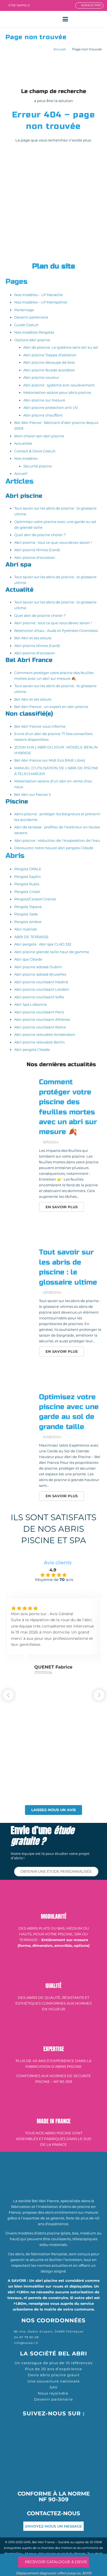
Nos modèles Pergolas (34, 332)
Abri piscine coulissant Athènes (42, 1019)
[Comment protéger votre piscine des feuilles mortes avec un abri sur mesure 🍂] (20, 1092)
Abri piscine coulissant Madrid (41, 982)
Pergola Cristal (27, 892)
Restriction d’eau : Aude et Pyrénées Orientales (56, 631)
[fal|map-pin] (10, 2331)
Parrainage (24, 310)
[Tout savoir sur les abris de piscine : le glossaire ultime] (20, 1262)
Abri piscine (24, 496)
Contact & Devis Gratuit (35, 451)
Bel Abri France (29, 660)
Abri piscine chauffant (43, 415)
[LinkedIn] (76, 2424)
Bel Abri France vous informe (40, 726)
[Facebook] (31, 2424)
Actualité (19, 590)
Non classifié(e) (29, 714)
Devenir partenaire (31, 317)
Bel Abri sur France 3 (32, 794)
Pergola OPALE (28, 869)
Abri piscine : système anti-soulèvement (59, 385)
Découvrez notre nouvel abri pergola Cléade (54, 848)
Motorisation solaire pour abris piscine (57, 392)
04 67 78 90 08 (26, 2337)
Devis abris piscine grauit (54, 2375)
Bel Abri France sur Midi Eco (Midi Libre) (50, 760)
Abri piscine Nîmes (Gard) (37, 550)
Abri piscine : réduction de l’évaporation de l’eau (57, 840)
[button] (65, 19)
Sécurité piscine (38, 466)
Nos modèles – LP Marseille (39, 295)
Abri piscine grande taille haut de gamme (52, 952)
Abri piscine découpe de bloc (49, 362)
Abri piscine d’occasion (35, 557)
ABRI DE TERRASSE (32, 937)
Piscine (17, 802)
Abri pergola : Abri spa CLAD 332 (43, 944)
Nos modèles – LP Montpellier (41, 302)
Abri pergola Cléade (32, 1050)
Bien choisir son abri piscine (39, 436)
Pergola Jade (26, 914)
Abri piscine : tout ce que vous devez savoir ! (53, 542)
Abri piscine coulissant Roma (40, 1027)
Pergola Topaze (28, 907)
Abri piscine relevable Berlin (40, 1042)
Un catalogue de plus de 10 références (54, 2363)
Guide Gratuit (26, 325)
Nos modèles (26, 458)
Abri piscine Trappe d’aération (50, 355)
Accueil (60, 49)
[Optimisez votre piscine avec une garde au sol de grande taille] (20, 1406)
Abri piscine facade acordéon (49, 370)
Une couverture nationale (54, 2381)
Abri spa (18, 565)
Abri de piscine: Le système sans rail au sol (61, 347)
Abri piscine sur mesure (44, 400)
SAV (54, 2387)
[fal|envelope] (10, 2343)
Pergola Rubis (27, 884)
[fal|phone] (10, 2337)
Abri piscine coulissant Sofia (39, 997)
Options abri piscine (32, 340)
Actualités (23, 443)
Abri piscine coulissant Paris (39, 1012)
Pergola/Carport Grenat (35, 899)
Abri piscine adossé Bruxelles (40, 974)
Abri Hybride (26, 929)
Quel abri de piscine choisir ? (40, 535)
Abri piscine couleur (41, 377)
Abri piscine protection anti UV (51, 407)
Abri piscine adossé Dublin (38, 967)
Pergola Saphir (28, 877)
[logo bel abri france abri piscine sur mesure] (16, 19)
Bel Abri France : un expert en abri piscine (51, 707)
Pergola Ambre (28, 922)
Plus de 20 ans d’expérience (54, 2369)
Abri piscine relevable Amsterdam (45, 1034)
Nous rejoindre (54, 2393)
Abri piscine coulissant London (42, 989)
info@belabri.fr (26, 2343)
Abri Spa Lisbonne (31, 1004)
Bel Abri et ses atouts (33, 638)
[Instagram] (54, 2425)
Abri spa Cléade (28, 959)
